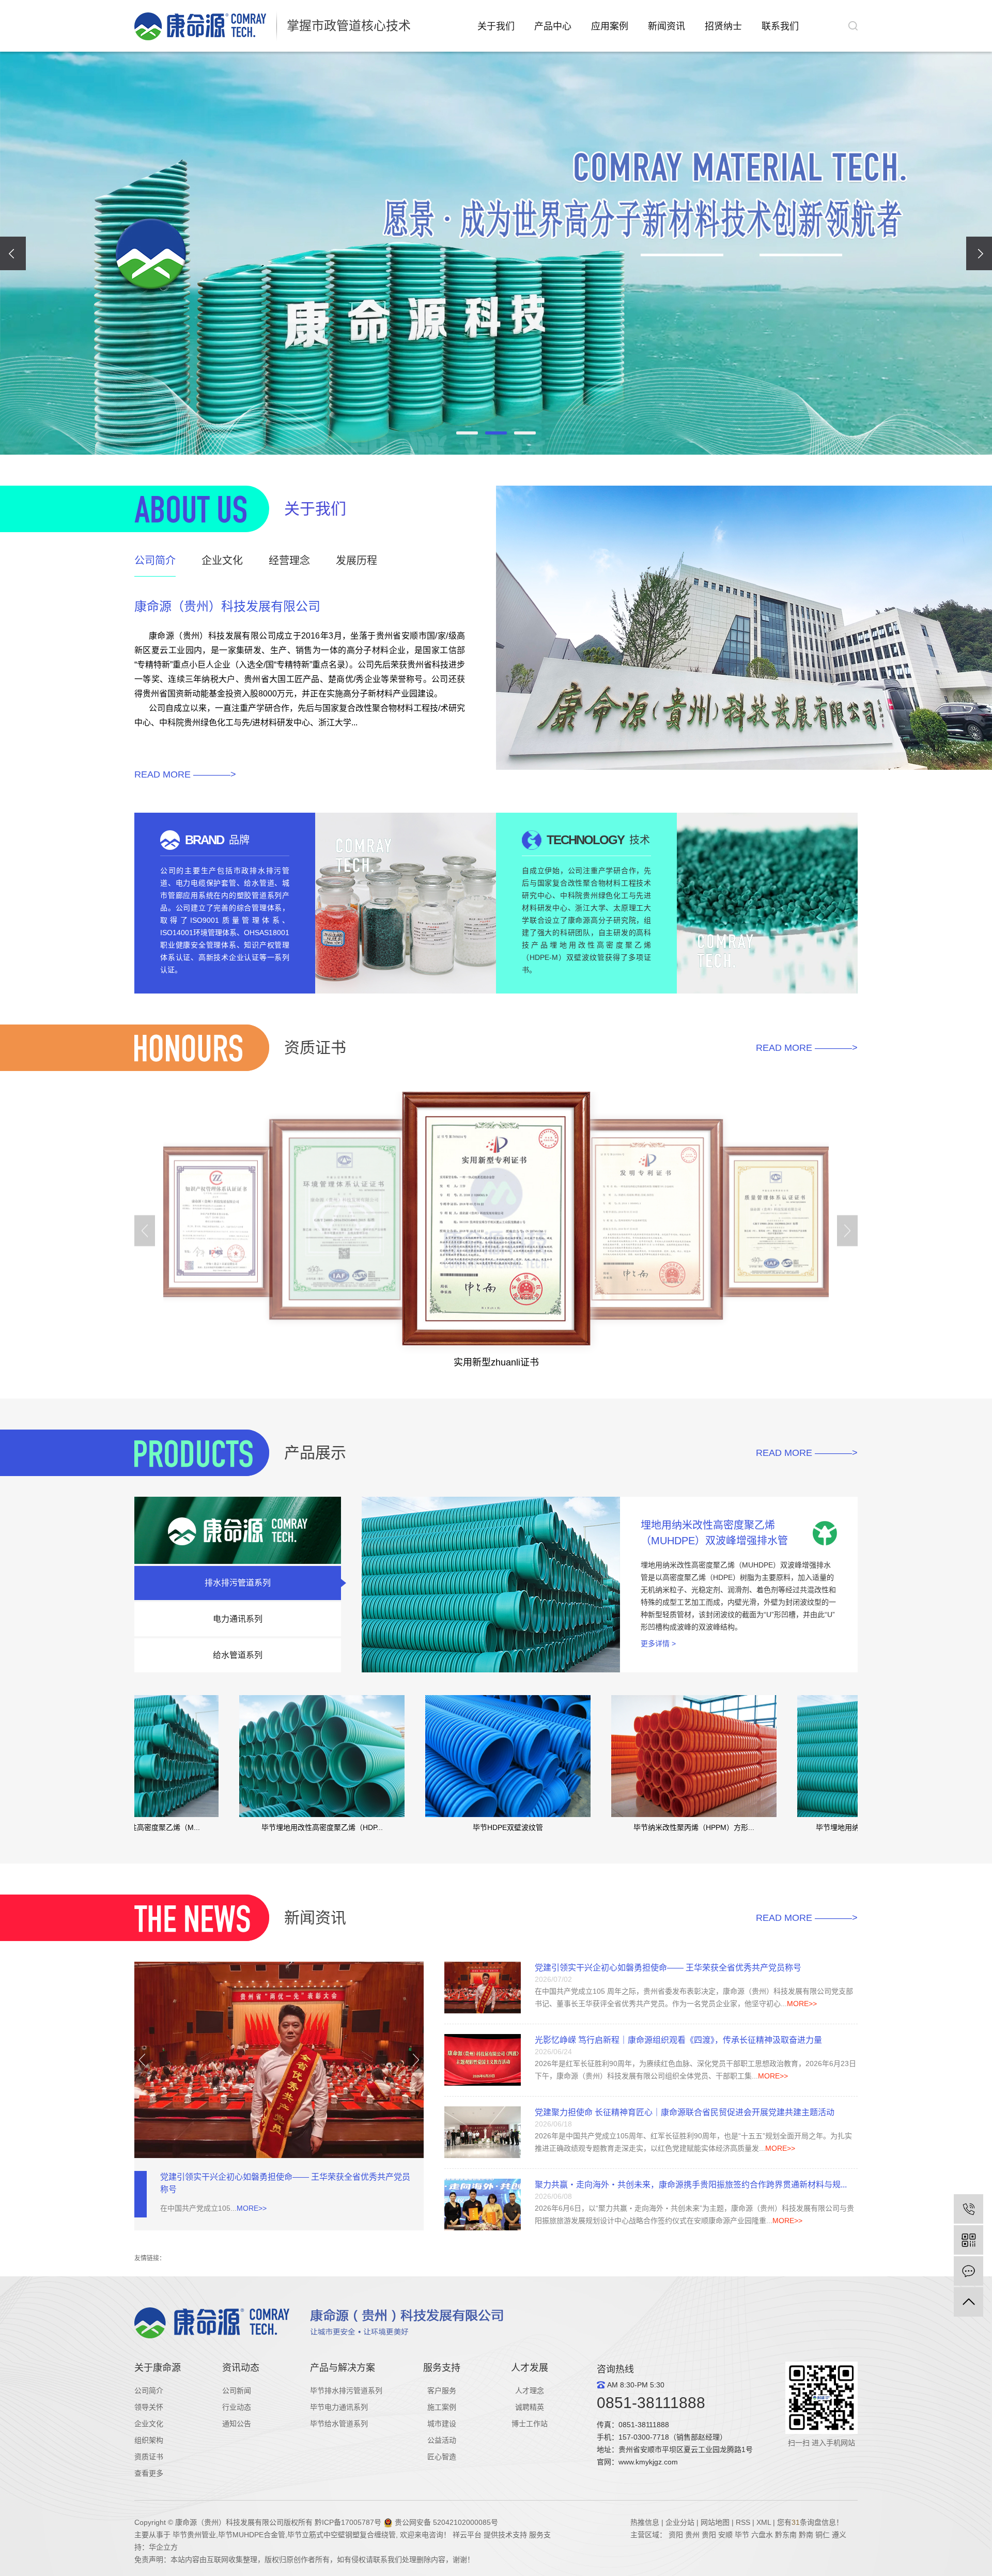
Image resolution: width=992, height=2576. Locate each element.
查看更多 (149, 2473)
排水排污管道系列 (238, 1583)
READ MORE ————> (185, 774)
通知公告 (237, 2424)
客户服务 (442, 2391)
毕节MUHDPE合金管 (252, 2535)
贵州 (693, 2535)
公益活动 (442, 2440)
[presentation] (13, 253)
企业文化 (149, 2424)
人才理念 (530, 2391)
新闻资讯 (667, 26)
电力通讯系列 (238, 1619)
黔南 (806, 2535)
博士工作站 (530, 2424)
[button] (467, 433)
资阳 (676, 2535)
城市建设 (442, 2424)
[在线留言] (968, 2271)
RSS (743, 2522)
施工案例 (442, 2407)
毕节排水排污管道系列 (346, 2391)
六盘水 (762, 2535)
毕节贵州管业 (194, 2535)
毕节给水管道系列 (339, 2424)
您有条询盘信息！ (810, 2522)
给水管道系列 (238, 1655)
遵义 (839, 2535)
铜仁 (823, 2535)
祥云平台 (467, 2535)
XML (764, 2522)
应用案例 (610, 26)
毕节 (742, 2535)
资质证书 (149, 2457)
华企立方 (163, 2547)
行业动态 (237, 2407)
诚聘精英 (530, 2407)
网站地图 (715, 2522)
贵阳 (709, 2535)
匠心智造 (442, 2457)
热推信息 (645, 2522)
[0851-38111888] (968, 2209)
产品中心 (553, 26)
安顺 (725, 2535)
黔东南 (786, 2535)
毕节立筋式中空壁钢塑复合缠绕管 (342, 2535)
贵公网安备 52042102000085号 (445, 2522)
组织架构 (149, 2440)
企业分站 (680, 2522)
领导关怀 (149, 2407)
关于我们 (496, 26)
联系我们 (780, 26)
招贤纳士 (723, 26)
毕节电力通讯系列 (339, 2407)
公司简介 (149, 2391)
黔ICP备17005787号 (348, 2522)
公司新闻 (237, 2391)
